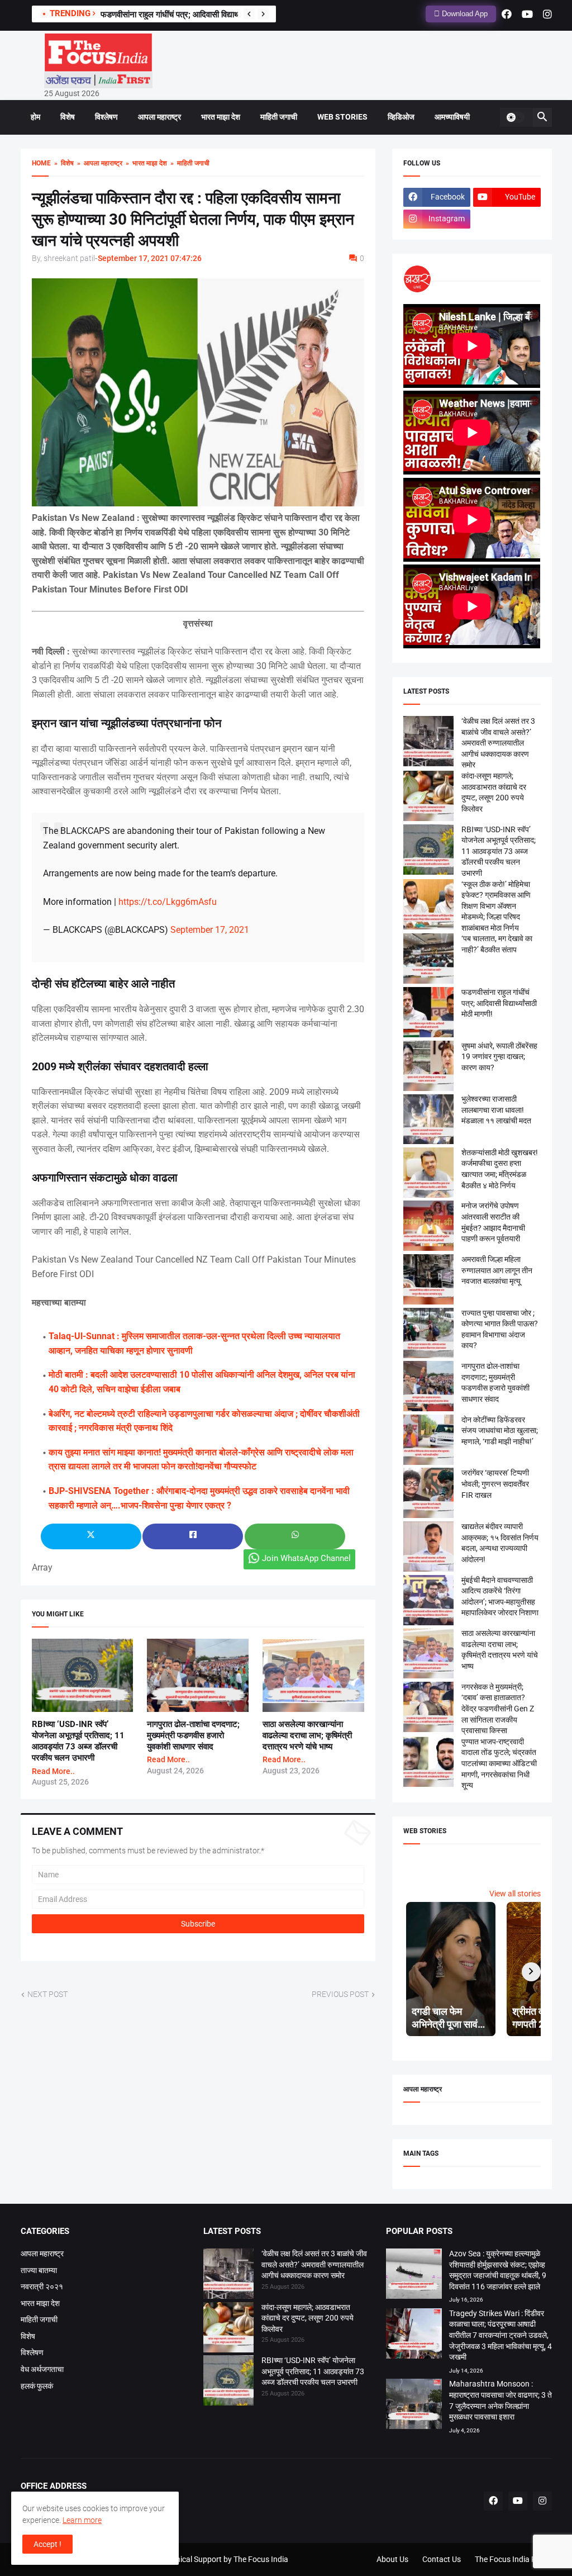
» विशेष (62, 163)
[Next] (263, 14)
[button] (515, 117)
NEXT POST (47, 1994)
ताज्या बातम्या (39, 2270)
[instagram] (547, 14)
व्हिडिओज (401, 117)
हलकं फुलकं (37, 2386)
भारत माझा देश (221, 117)
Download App (464, 14)
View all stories (515, 1894)
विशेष (68, 117)
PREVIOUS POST (340, 1994)
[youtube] (527, 14)
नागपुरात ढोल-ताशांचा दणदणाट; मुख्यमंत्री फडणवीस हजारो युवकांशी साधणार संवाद (193, 1736)
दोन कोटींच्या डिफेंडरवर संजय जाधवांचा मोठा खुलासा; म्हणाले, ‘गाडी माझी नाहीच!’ (500, 1431)
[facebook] (507, 14)
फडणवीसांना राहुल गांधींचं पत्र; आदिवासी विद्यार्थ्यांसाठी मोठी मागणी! (197, 15)
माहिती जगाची (279, 117)
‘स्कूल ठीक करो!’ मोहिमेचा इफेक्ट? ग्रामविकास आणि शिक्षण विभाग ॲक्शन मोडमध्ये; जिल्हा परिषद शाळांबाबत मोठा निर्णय (496, 906)
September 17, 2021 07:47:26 (150, 258)
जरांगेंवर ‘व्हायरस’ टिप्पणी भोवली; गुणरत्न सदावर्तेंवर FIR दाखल (495, 1484)
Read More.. (53, 1771)
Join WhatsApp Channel (306, 1558)
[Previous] (249, 14)
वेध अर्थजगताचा (42, 2369)
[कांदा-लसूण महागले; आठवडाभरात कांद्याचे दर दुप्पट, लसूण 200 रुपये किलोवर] (228, 2329)
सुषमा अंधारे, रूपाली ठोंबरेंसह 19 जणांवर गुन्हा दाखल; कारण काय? (499, 1057)
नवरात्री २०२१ (42, 2286)
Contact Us (442, 2559)
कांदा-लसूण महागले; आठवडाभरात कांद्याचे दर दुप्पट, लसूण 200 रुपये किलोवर (308, 2318)
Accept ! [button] (47, 2544)
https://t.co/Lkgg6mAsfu (168, 902)
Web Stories (342, 117)
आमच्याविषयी (452, 117)
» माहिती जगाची (188, 163)
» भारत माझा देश (145, 163)
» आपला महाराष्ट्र (98, 163)
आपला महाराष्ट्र (159, 117)
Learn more (82, 2520)
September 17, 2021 (210, 930)
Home (41, 163)
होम (35, 117)
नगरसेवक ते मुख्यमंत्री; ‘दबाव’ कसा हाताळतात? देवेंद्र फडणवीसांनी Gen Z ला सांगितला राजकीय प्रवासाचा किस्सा (498, 1709)
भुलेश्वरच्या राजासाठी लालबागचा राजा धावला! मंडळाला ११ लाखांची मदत (496, 1110)
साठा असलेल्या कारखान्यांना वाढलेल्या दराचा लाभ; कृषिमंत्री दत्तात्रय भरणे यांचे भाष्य (307, 1736)
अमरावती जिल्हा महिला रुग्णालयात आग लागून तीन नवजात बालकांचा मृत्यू (497, 1270)
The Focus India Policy (513, 2559)
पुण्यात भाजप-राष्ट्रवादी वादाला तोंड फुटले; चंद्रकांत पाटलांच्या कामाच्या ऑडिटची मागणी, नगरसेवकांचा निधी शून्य (499, 1763)
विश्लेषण (106, 117)
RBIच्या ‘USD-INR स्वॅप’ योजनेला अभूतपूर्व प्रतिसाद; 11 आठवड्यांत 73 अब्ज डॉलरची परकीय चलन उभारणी (499, 851)
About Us (392, 2559)
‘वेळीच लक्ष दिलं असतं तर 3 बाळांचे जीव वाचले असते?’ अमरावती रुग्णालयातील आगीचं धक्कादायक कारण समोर (498, 743)
